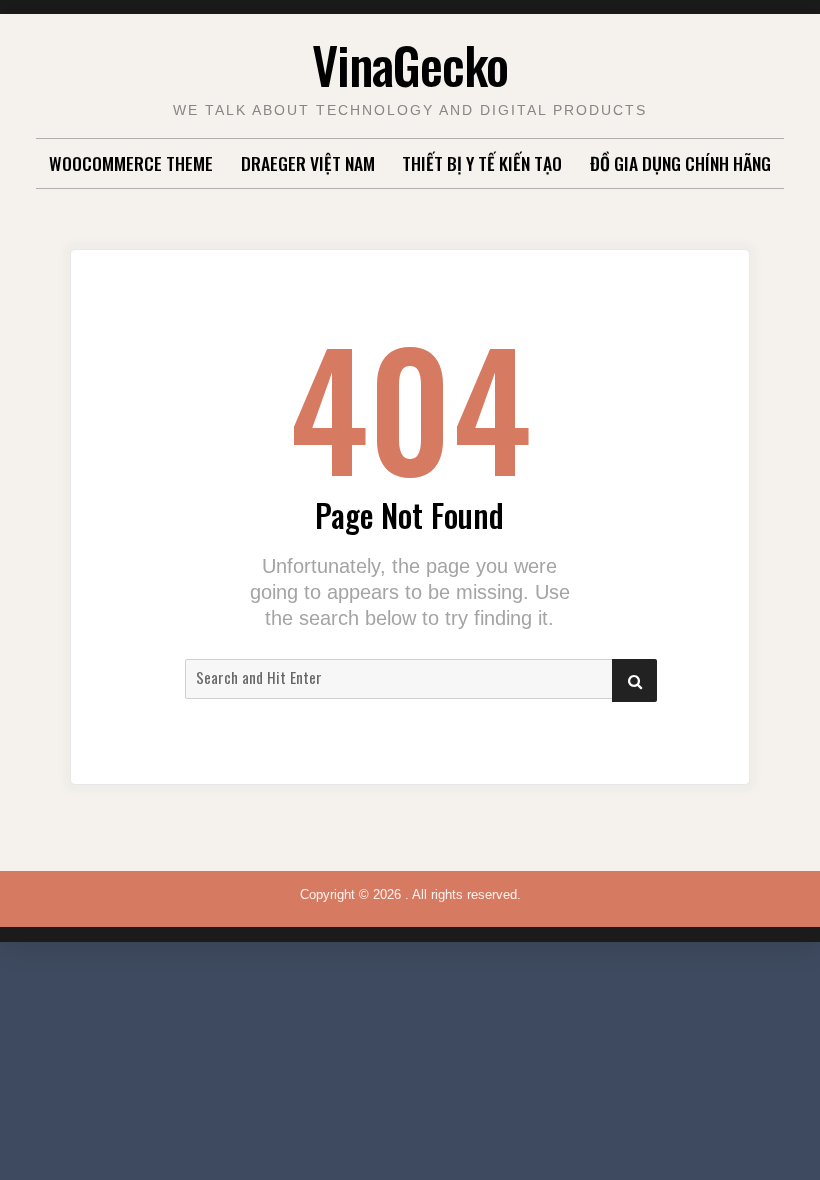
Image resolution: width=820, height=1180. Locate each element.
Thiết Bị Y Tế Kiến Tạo (482, 163)
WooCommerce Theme (131, 163)
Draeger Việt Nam (308, 163)
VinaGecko (410, 64)
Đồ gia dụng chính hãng (680, 163)
